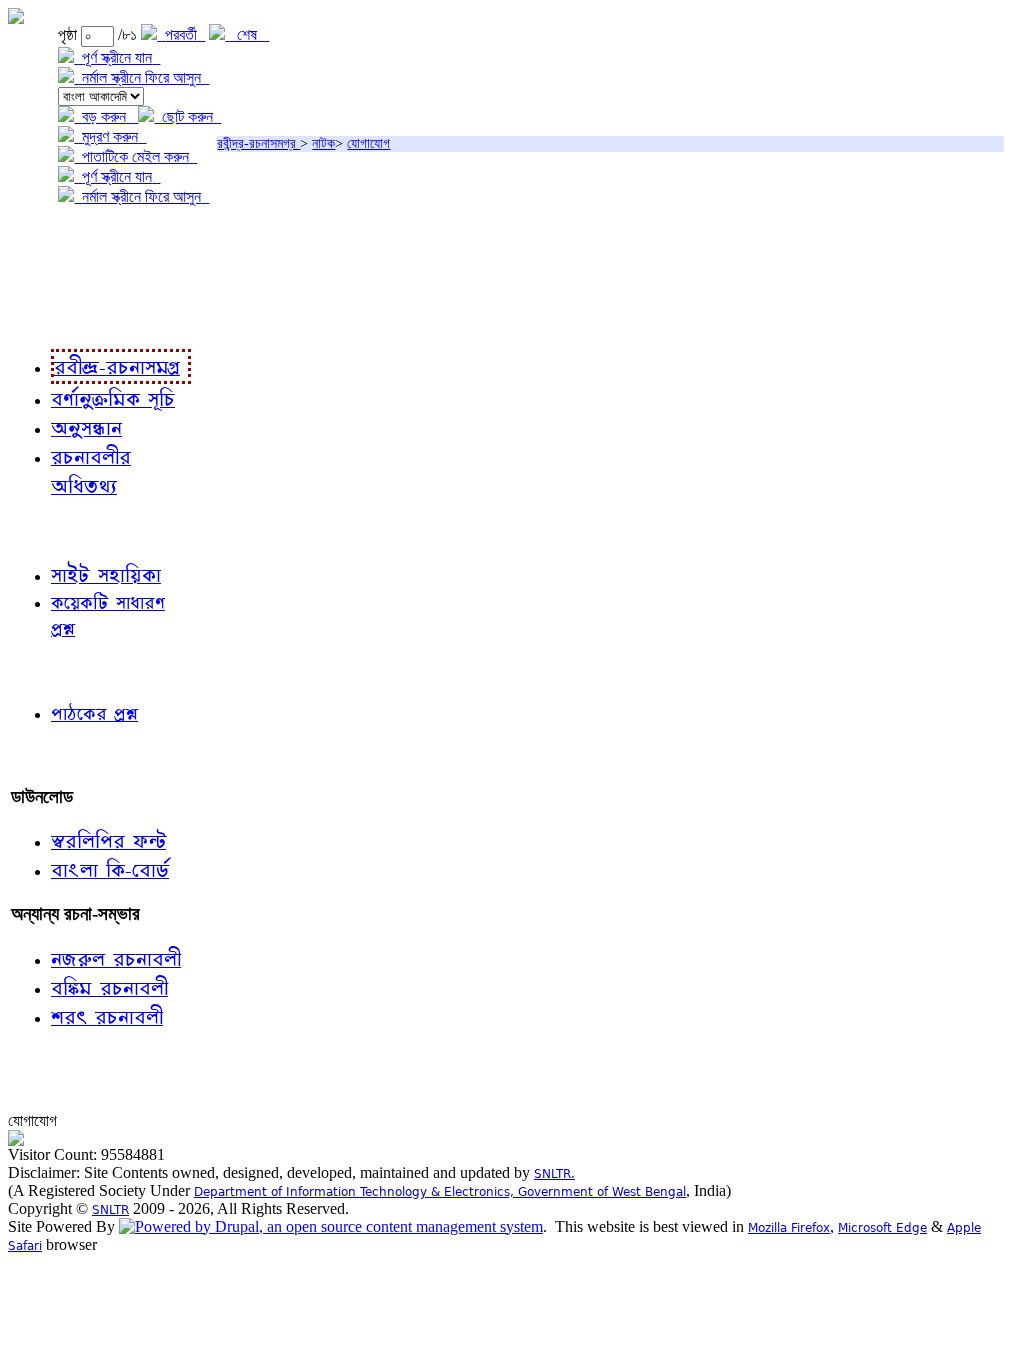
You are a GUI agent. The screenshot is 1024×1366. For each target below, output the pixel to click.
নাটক (323, 143)
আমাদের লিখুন (54, 755)
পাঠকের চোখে (53, 670)
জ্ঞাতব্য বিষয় (48, 529)
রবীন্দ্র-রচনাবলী (56, 319)
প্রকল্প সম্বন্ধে (56, 237)
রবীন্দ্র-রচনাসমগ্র (258, 143)
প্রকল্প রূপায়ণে (55, 278)
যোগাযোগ (368, 143)
